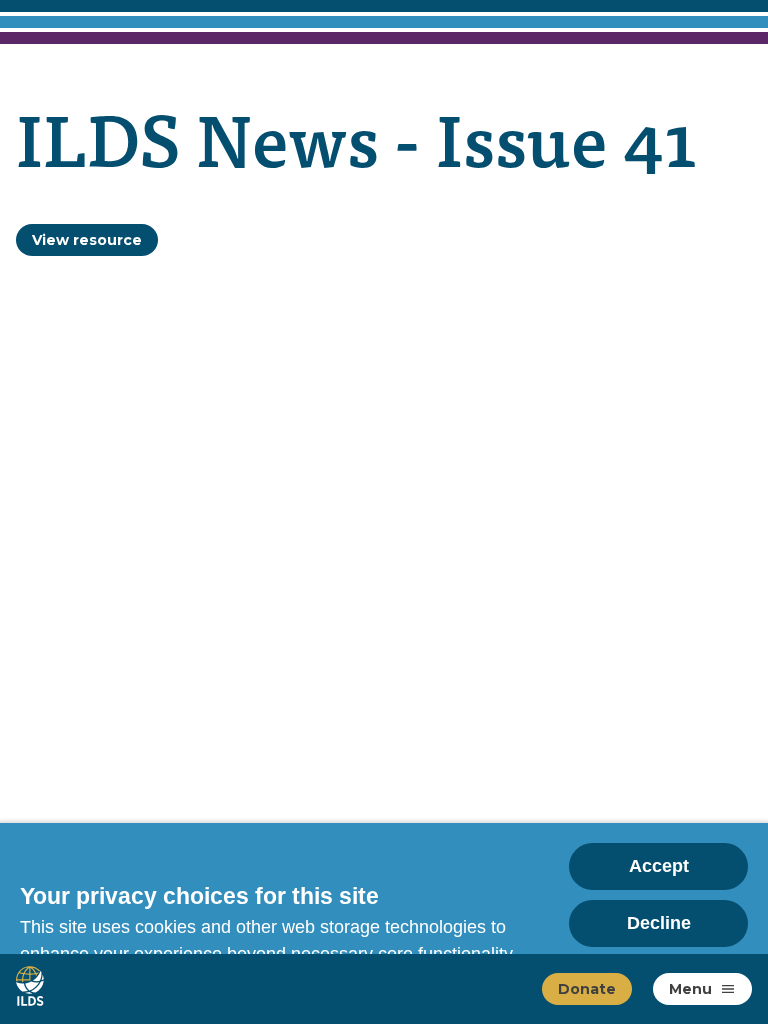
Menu (690, 989)
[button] (728, 989)
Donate (587, 989)
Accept (659, 866)
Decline (659, 923)
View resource (87, 240)
